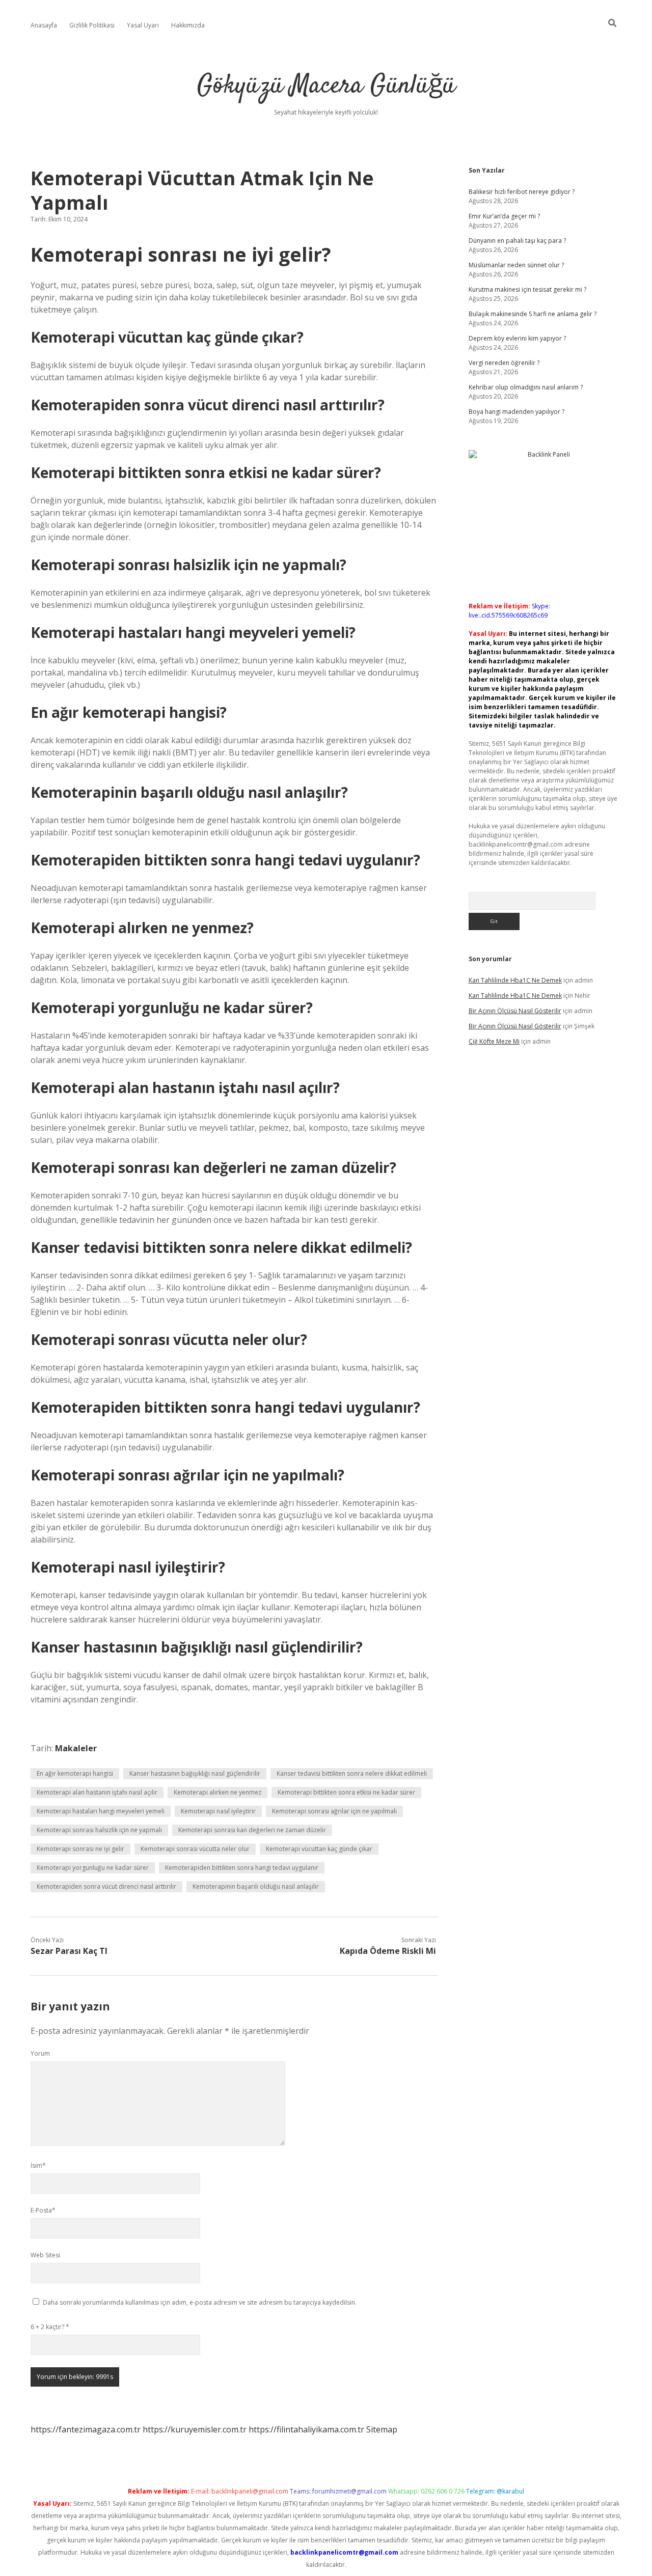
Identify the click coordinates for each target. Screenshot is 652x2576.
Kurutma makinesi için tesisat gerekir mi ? (527, 289)
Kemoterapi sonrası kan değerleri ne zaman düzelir (252, 1830)
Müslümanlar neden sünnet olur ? (516, 265)
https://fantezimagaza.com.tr (86, 2429)
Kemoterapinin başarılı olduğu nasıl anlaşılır (256, 1886)
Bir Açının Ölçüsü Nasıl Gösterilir (515, 1011)
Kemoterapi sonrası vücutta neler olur (195, 1849)
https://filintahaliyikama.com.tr (306, 2429)
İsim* (38, 2165)
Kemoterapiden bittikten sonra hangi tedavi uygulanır (242, 1868)
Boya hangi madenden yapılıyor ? (517, 412)
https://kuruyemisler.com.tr (195, 2429)
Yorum (40, 2053)
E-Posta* (43, 2210)
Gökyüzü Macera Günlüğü (326, 86)
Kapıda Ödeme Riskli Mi (388, 1951)
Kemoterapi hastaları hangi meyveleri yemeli (101, 1811)
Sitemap (382, 2429)
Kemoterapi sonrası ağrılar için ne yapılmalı (334, 1811)
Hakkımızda (188, 25)
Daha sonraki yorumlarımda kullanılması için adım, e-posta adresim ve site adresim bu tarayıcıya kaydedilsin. (200, 2302)
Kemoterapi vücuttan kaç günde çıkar (319, 1849)
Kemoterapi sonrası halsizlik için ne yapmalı (99, 1830)
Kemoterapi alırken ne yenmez (218, 1792)
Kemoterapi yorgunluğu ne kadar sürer (93, 1868)
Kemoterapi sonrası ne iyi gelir (80, 1849)
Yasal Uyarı (143, 25)
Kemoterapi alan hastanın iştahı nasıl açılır (97, 1792)
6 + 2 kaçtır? (50, 2327)
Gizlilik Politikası (92, 25)
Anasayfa (44, 25)
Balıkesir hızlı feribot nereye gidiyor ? (522, 192)
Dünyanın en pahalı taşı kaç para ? (517, 241)
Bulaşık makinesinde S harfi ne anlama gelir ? (533, 314)
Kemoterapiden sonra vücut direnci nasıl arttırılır (106, 1886)
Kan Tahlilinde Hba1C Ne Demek (515, 980)
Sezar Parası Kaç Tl (69, 1951)
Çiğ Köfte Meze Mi (494, 1041)
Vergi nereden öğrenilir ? (504, 363)
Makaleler (76, 1748)
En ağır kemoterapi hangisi (75, 1773)
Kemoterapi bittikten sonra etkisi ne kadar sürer (346, 1792)
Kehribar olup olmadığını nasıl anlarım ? (526, 387)
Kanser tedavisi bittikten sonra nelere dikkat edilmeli (352, 1773)
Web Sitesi (45, 2255)
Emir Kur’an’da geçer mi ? (504, 216)
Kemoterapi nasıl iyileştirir (218, 1811)
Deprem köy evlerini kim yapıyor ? (517, 338)
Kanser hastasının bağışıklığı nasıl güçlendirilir (195, 1773)
